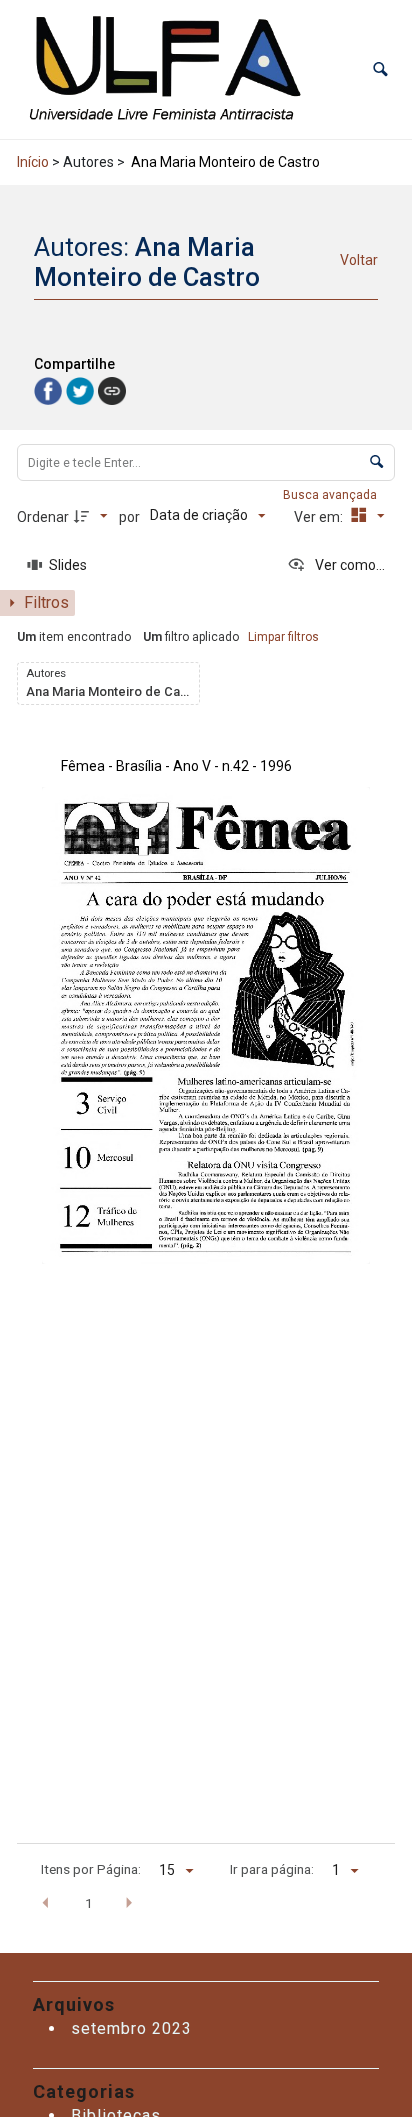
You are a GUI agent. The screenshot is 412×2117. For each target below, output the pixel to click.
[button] (380, 69)
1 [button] (89, 1903)
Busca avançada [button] (331, 495)
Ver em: (320, 517)
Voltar (359, 260)
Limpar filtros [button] (283, 637)
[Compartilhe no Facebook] (50, 389)
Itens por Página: (91, 1869)
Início (33, 162)
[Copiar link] (112, 391)
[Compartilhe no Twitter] (82, 389)
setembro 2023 (131, 2028)
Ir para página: (272, 1869)
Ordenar (43, 517)
